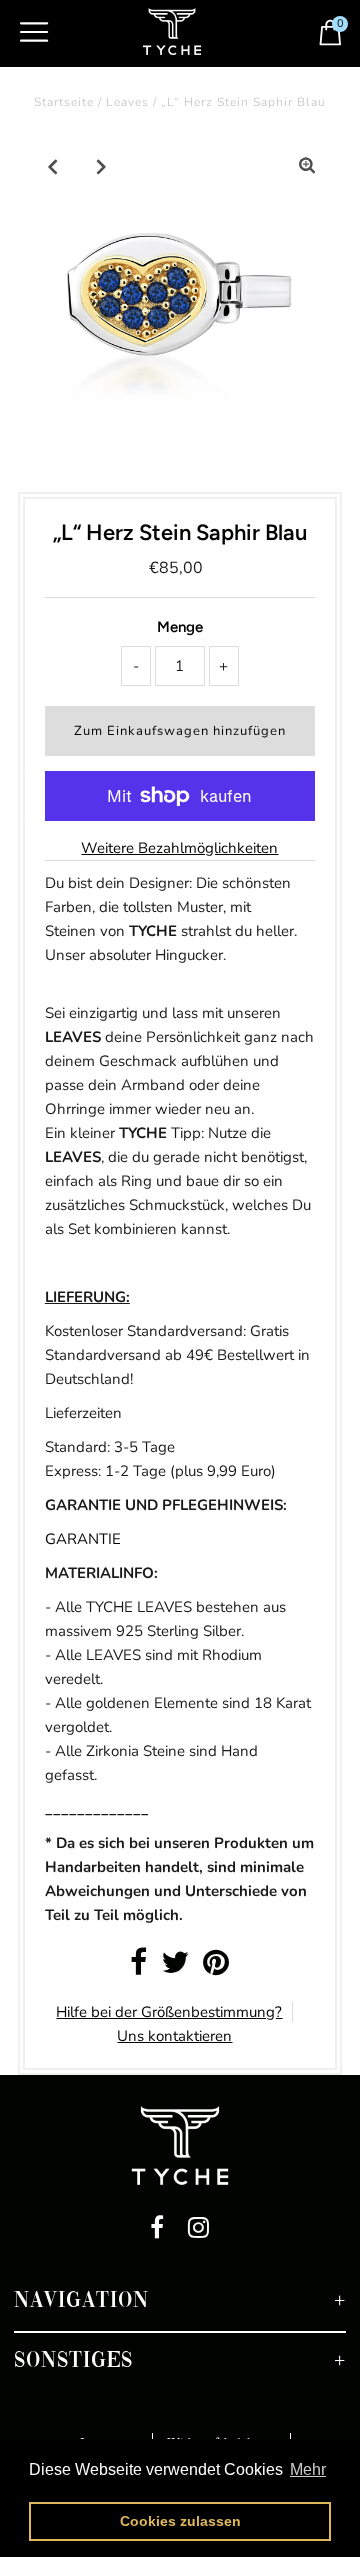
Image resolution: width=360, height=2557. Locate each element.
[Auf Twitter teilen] (175, 1968)
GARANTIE (83, 1539)
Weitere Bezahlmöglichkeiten (179, 848)
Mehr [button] (308, 2469)
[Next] (102, 166)
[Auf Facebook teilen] (138, 1968)
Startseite (64, 102)
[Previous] (53, 166)
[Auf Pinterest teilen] (216, 1968)
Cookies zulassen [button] (180, 2521)
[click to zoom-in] (307, 166)
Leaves (127, 102)
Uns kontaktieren (174, 2036)
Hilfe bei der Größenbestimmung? (169, 2012)
